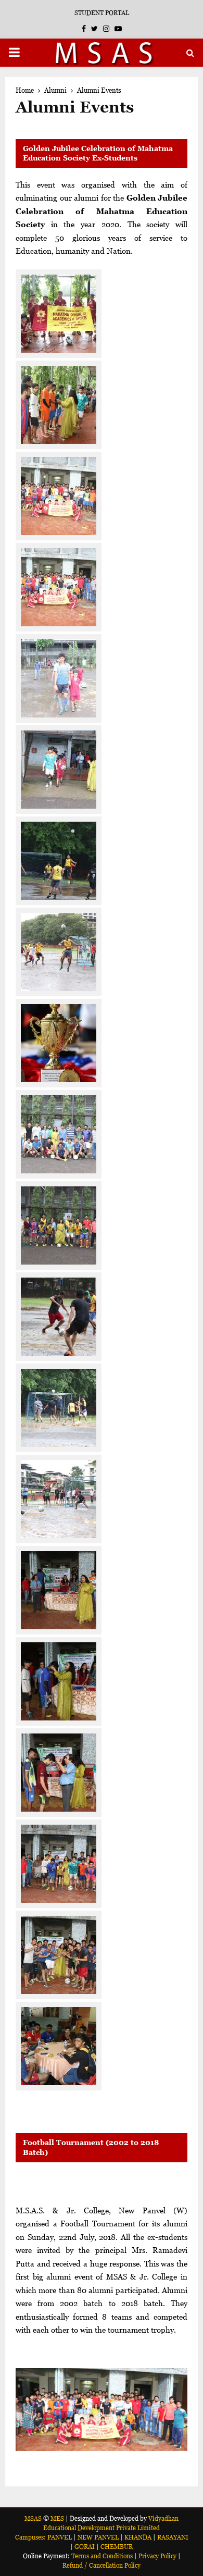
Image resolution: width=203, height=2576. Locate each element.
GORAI (85, 2547)
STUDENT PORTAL (102, 13)
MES (57, 2518)
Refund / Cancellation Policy (102, 2565)
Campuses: (30, 2537)
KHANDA (138, 2537)
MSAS (33, 2518)
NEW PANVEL (98, 2537)
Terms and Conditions (102, 2556)
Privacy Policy (157, 2556)
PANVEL (60, 2537)
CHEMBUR (117, 2547)
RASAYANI (173, 2537)
